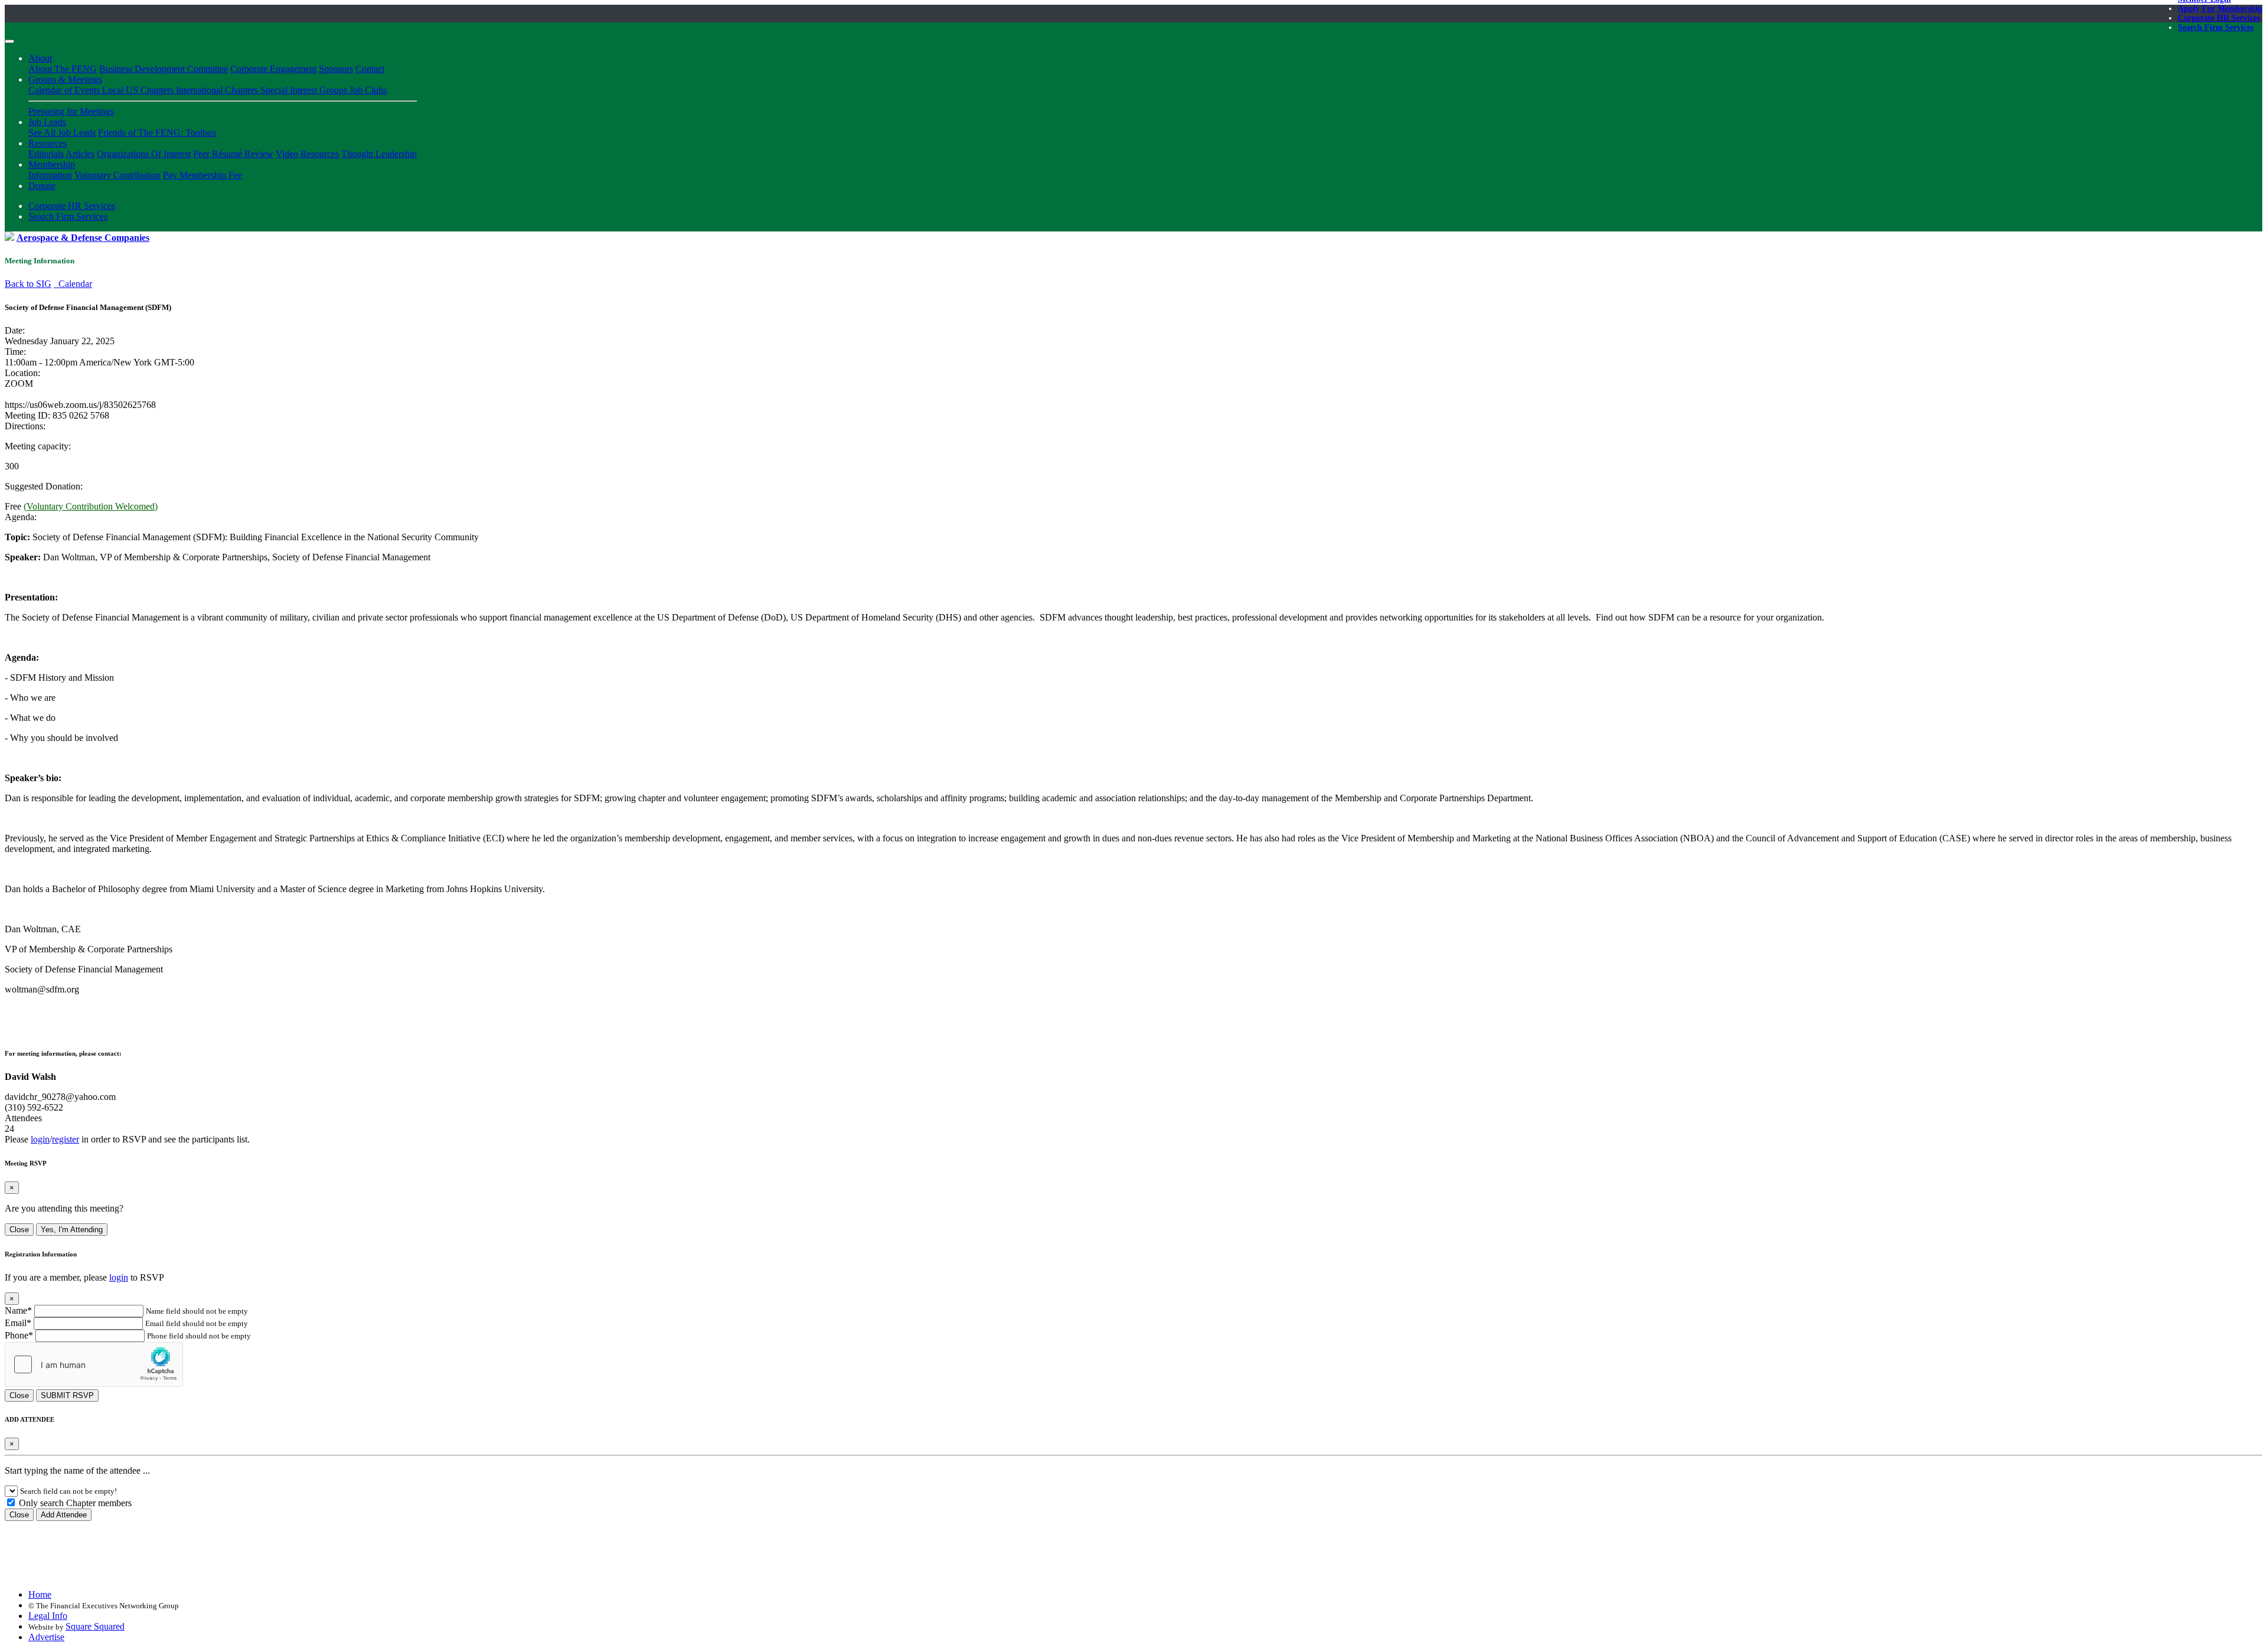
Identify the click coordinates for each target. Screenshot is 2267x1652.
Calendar (73, 284)
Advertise (46, 1637)
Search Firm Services (2216, 27)
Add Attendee (64, 1515)
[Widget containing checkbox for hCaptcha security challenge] (94, 1364)
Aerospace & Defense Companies (83, 238)
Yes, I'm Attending (72, 1230)
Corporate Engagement (273, 69)
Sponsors (336, 69)
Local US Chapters (139, 90)
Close (19, 1230)
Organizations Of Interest (144, 154)
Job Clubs (368, 90)
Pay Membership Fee (202, 175)
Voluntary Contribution (117, 175)
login (40, 1139)
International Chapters (218, 90)
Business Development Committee (164, 69)
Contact (370, 69)
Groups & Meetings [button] (65, 79)
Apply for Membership (2220, 9)
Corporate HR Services (2219, 18)
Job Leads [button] (47, 122)
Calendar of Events (65, 90)
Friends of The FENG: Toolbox (157, 133)
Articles (80, 154)
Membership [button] (52, 164)
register (66, 1139)
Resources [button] (48, 143)
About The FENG (63, 69)
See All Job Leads (62, 133)
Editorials (46, 154)
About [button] (40, 58)
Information (50, 175)
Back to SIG (28, 284)
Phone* (19, 1335)
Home (40, 1594)
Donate (42, 186)
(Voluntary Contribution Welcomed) (91, 506)
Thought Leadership (379, 154)
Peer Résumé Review (233, 154)
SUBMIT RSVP (67, 1395)
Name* (18, 1310)
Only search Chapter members (74, 1503)
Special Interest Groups (305, 90)
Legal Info (48, 1616)
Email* (18, 1323)
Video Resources (307, 154)
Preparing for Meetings (71, 111)
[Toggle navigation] (9, 41)
